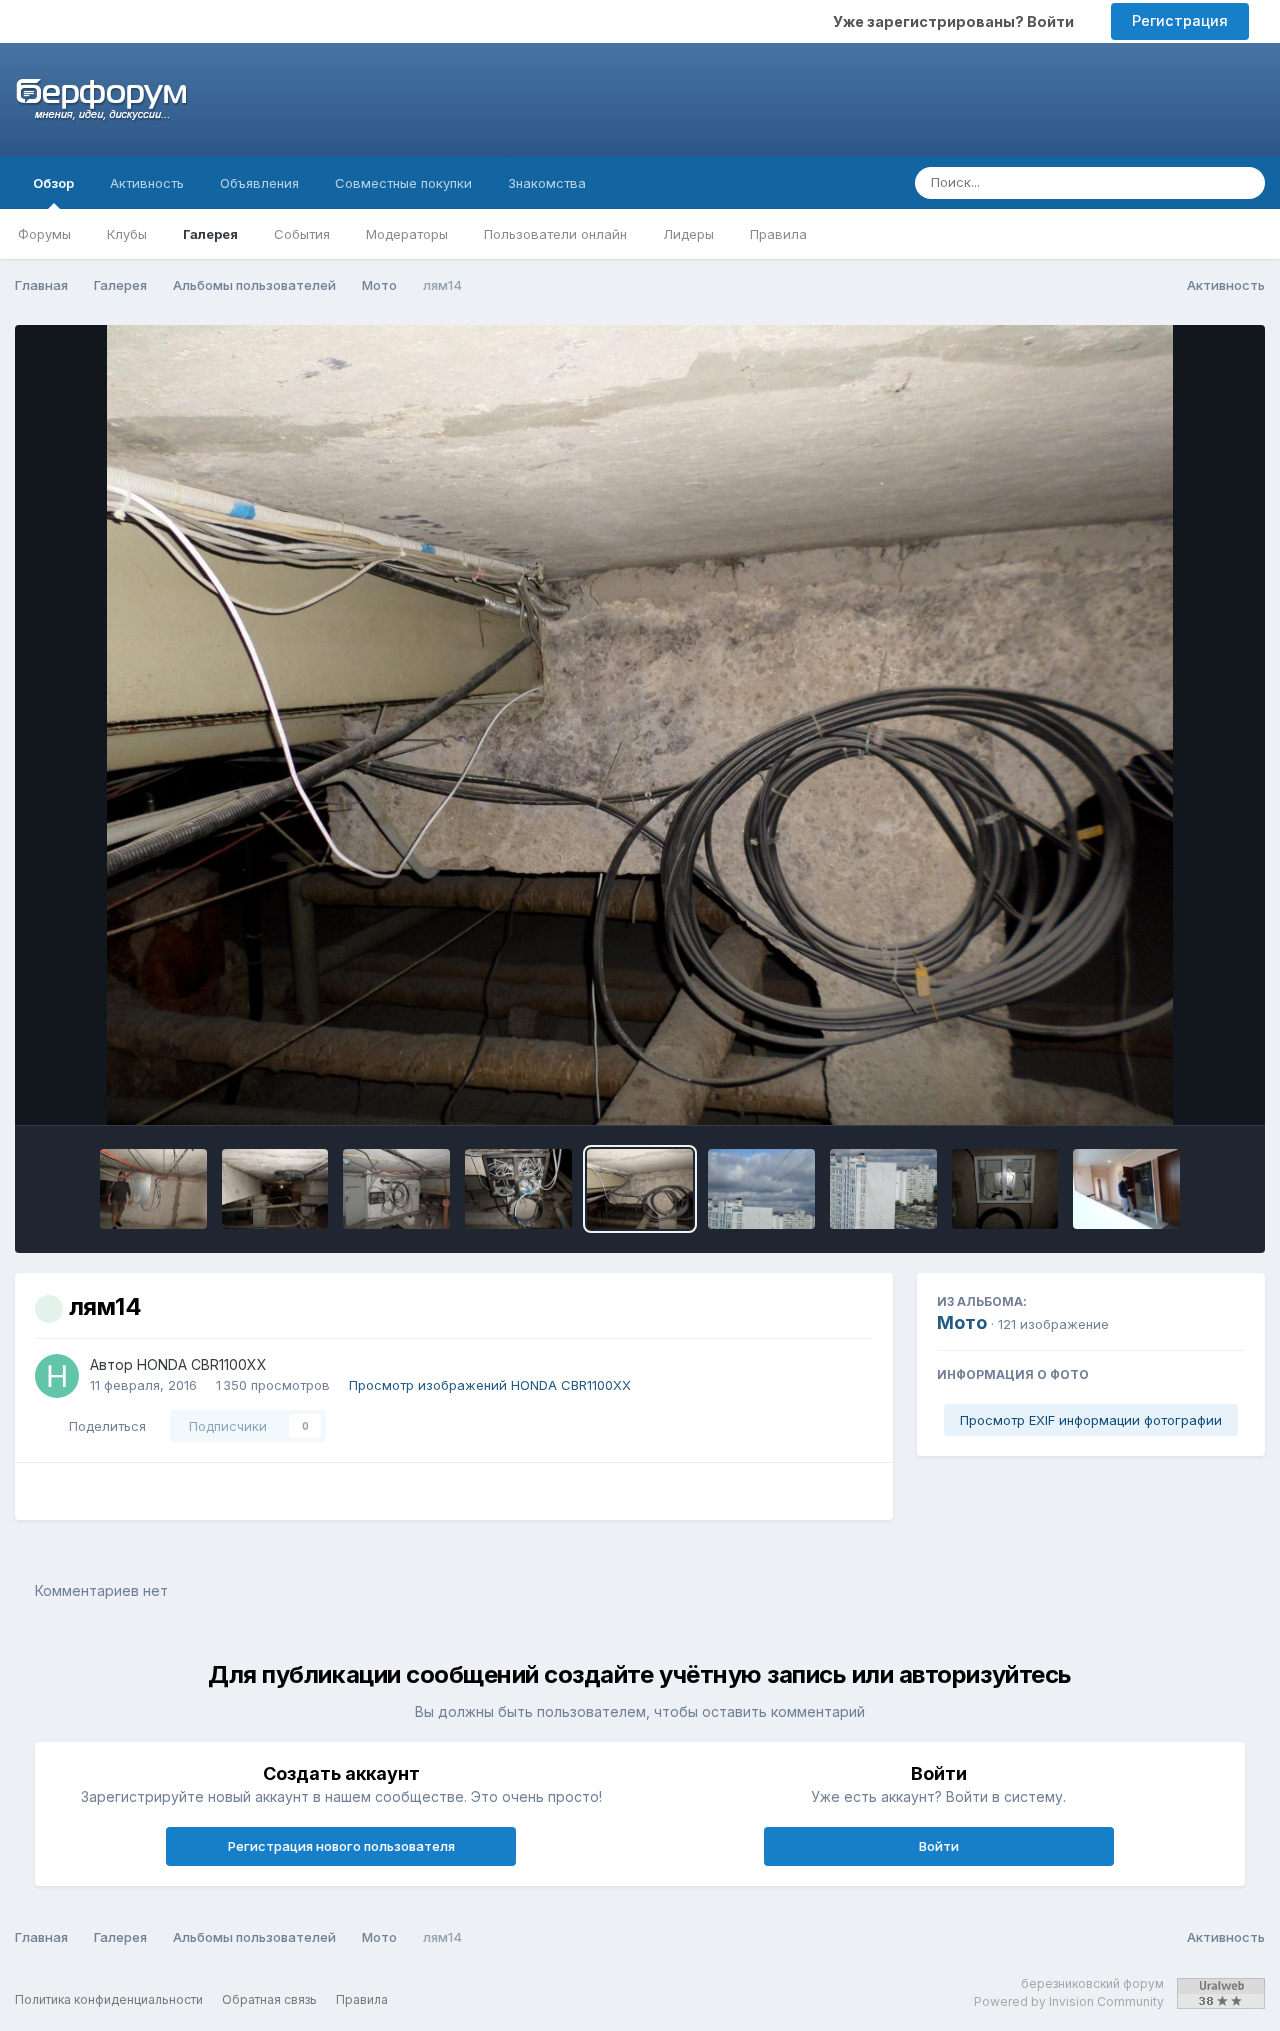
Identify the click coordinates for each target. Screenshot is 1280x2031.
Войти (939, 1846)
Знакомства (547, 183)
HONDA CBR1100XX (202, 1364)
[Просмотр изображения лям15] (518, 1189)
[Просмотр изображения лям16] (396, 1189)
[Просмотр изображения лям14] (640, 1189)
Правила (778, 234)
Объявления (259, 183)
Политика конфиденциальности (109, 1999)
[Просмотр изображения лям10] (1126, 1189)
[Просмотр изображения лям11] (1005, 1189)
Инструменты (1174, 1089)
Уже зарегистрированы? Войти (956, 21)
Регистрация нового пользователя (341, 1846)
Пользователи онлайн (555, 234)
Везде (1177, 182)
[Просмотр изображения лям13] (761, 1189)
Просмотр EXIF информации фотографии (1091, 1420)
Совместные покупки (403, 183)
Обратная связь (269, 1999)
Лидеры (688, 234)
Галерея (210, 234)
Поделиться (103, 1426)
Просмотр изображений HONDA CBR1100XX (490, 1385)
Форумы (44, 234)
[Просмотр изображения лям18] (153, 1189)
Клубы (127, 234)
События (302, 234)
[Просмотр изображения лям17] (275, 1189)
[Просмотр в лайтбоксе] (640, 725)
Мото (962, 1322)
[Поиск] (1244, 183)
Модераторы (407, 234)
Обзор (53, 183)
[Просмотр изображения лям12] (883, 1189)
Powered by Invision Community (1069, 2001)
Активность (147, 183)
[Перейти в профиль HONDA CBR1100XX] (57, 1376)
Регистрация (1180, 20)
